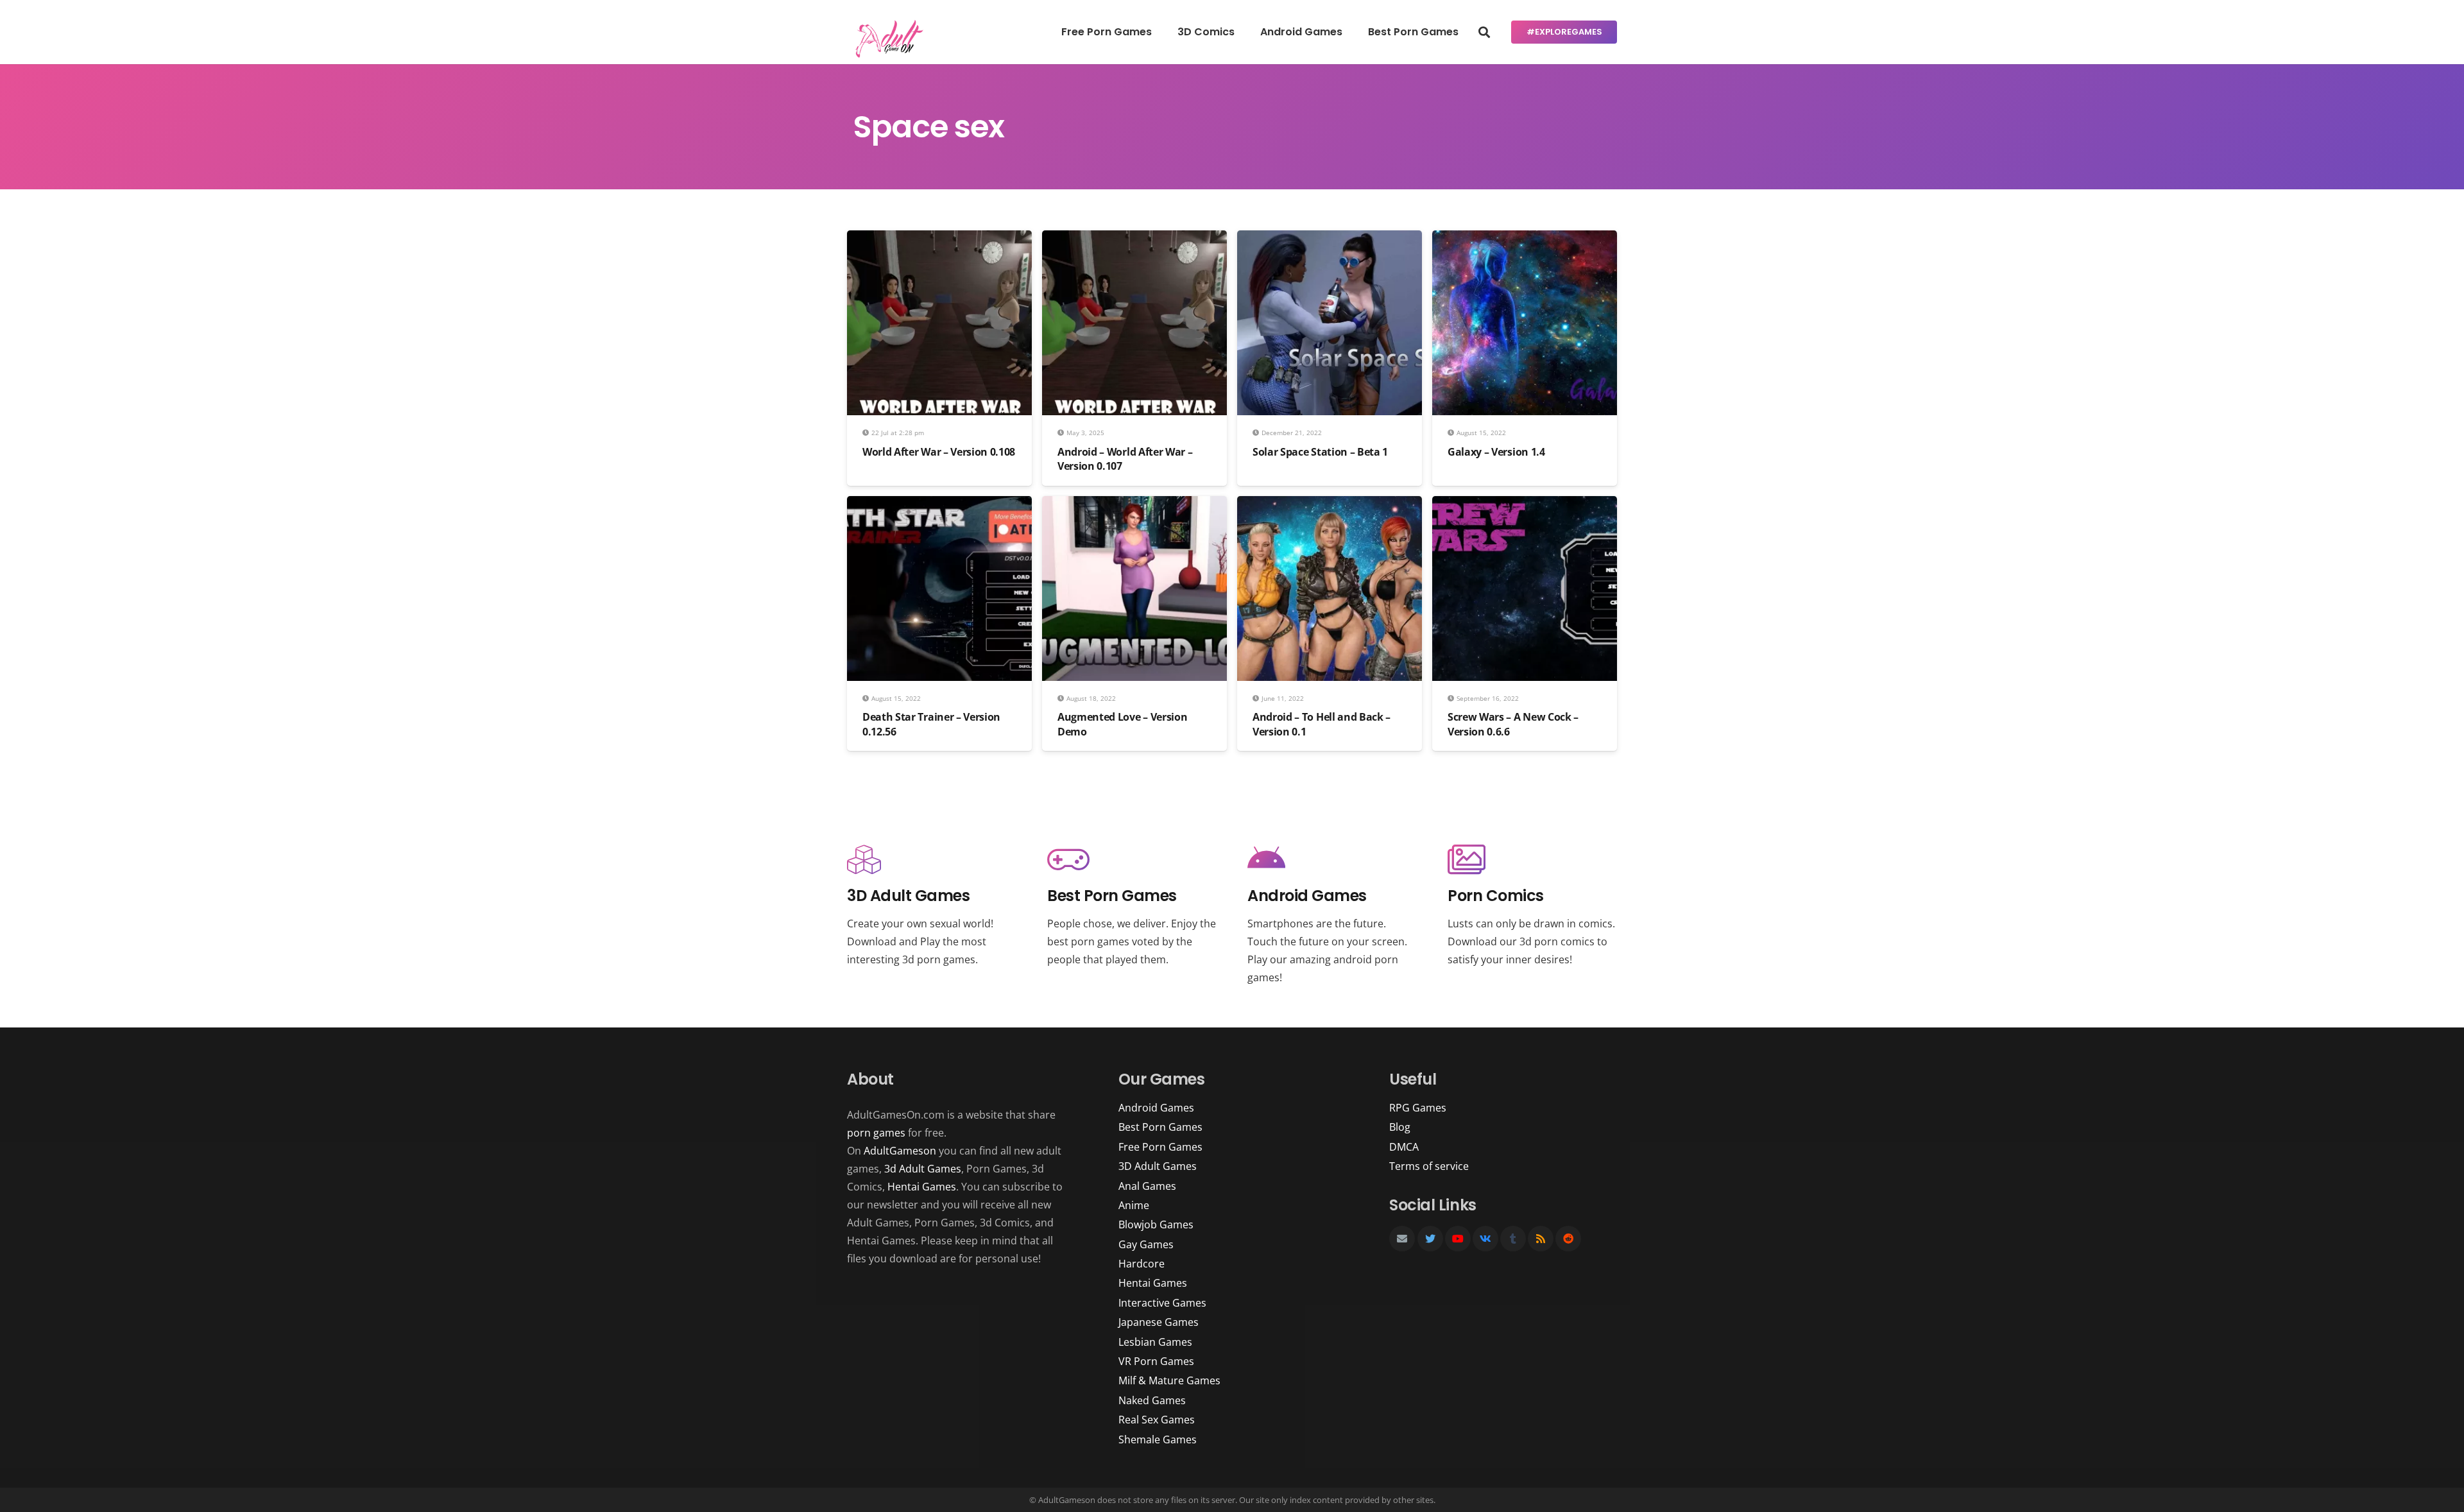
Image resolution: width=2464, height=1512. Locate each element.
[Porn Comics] (1532, 860)
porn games (876, 1133)
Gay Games (1146, 1244)
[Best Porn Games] (1132, 860)
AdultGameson (900, 1151)
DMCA (1404, 1147)
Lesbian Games (1155, 1342)
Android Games (1156, 1108)
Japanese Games (1159, 1322)
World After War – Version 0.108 (939, 452)
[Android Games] (1332, 860)
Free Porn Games (1160, 1147)
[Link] (887, 39)
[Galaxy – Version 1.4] (1525, 239)
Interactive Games (1162, 1303)
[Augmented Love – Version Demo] (1134, 505)
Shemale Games (1158, 1439)
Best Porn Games (1160, 1127)
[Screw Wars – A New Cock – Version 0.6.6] (1525, 505)
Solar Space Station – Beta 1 (1320, 452)
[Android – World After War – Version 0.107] (1134, 239)
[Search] (1484, 32)
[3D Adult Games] (932, 860)
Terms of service (1429, 1166)
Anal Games (1147, 1186)
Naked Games (1152, 1400)
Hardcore (1142, 1264)
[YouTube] (1458, 1239)
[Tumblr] (1513, 1239)
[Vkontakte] (1485, 1239)
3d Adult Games (923, 1169)
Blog (1400, 1127)
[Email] (1402, 1239)
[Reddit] (1568, 1239)
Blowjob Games (1156, 1224)
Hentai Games (922, 1187)
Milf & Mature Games (1169, 1380)
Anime (1134, 1205)
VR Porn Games (1156, 1361)
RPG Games (1418, 1108)
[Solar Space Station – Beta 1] (1330, 239)
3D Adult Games (1158, 1166)
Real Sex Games (1157, 1420)
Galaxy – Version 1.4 (1496, 452)
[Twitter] (1430, 1239)
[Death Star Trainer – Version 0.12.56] (939, 505)
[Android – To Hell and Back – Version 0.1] (1330, 505)
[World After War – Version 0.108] (939, 239)
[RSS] (1541, 1239)
